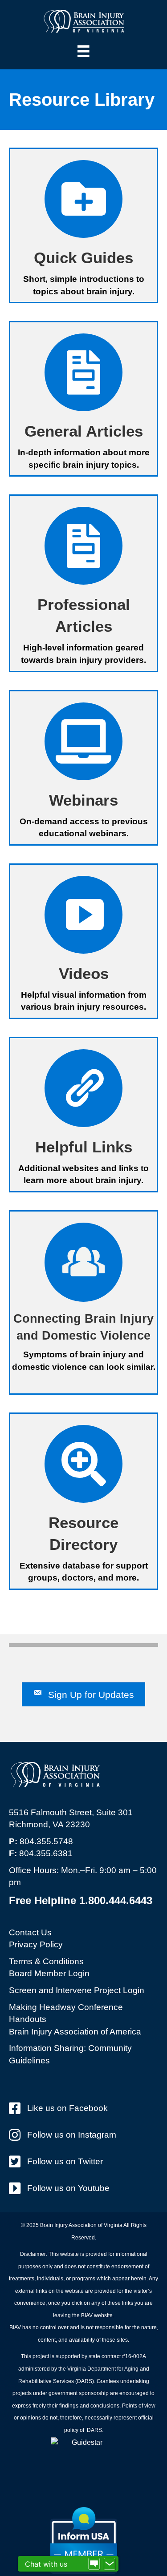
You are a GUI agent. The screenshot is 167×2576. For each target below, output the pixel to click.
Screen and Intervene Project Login (77, 1990)
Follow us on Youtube (68, 2188)
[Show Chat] (94, 2564)
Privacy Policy (36, 1944)
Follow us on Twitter (65, 2161)
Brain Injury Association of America (75, 2032)
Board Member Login (49, 1973)
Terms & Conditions (46, 1961)
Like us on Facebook (67, 2108)
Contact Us (30, 1932)
